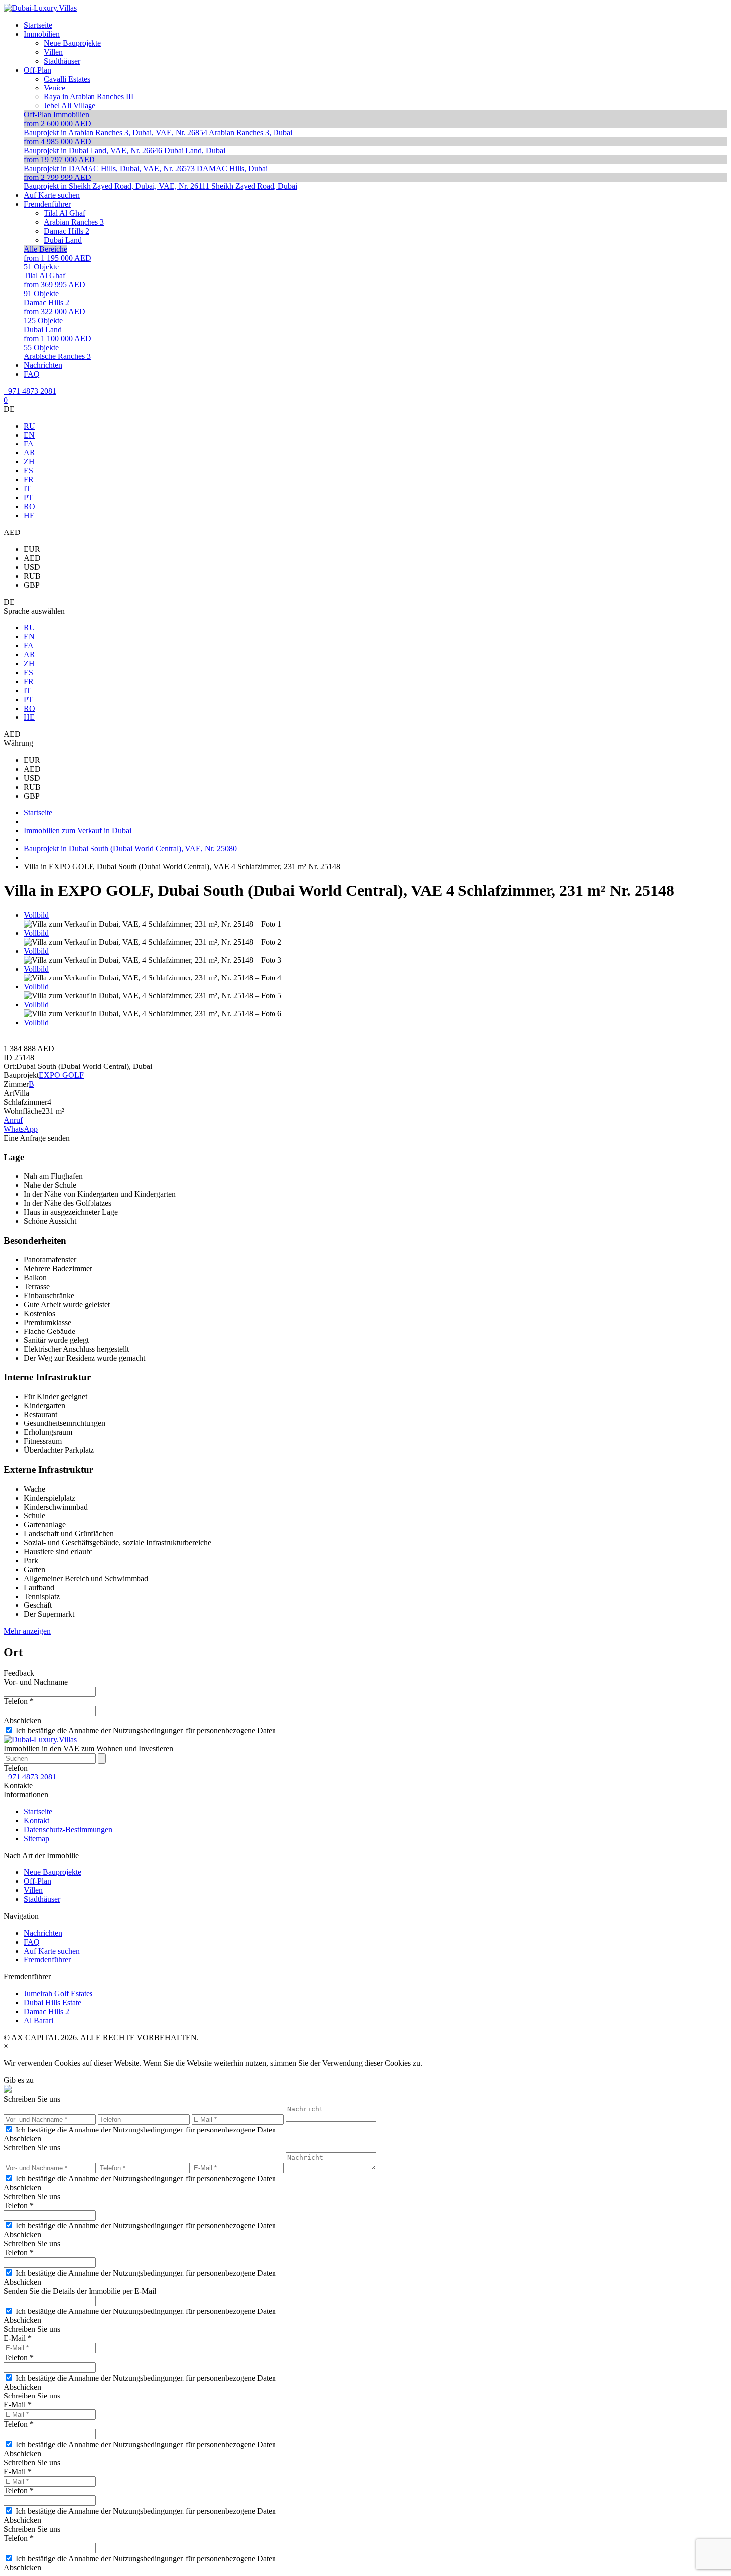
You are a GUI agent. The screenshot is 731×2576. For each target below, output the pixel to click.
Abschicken (23, 1721)
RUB (32, 576)
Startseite (38, 1812)
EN (29, 435)
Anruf (13, 1120)
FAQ (32, 1942)
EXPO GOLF (61, 1075)
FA (29, 444)
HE (29, 515)
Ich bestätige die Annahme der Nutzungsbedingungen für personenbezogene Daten (146, 1731)
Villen (33, 1890)
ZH (29, 462)
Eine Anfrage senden (37, 1138)
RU (30, 426)
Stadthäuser (42, 1899)
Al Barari (39, 2020)
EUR (32, 549)
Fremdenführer (47, 1960)
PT (29, 497)
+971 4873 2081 (30, 391)
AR (30, 453)
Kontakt (37, 1821)
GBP (32, 585)
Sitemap (37, 1838)
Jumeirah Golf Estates (58, 1994)
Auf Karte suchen (52, 1951)
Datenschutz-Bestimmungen (68, 1829)
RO (30, 506)
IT (28, 489)
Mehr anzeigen (27, 1631)
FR (29, 480)
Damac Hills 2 (46, 2011)
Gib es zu (19, 2080)
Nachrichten (43, 1933)
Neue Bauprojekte (52, 1872)
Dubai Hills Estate (52, 2002)
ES (29, 471)
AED (32, 558)
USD (32, 567)
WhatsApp (21, 1129)
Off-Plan (38, 1881)
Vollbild (36, 915)
